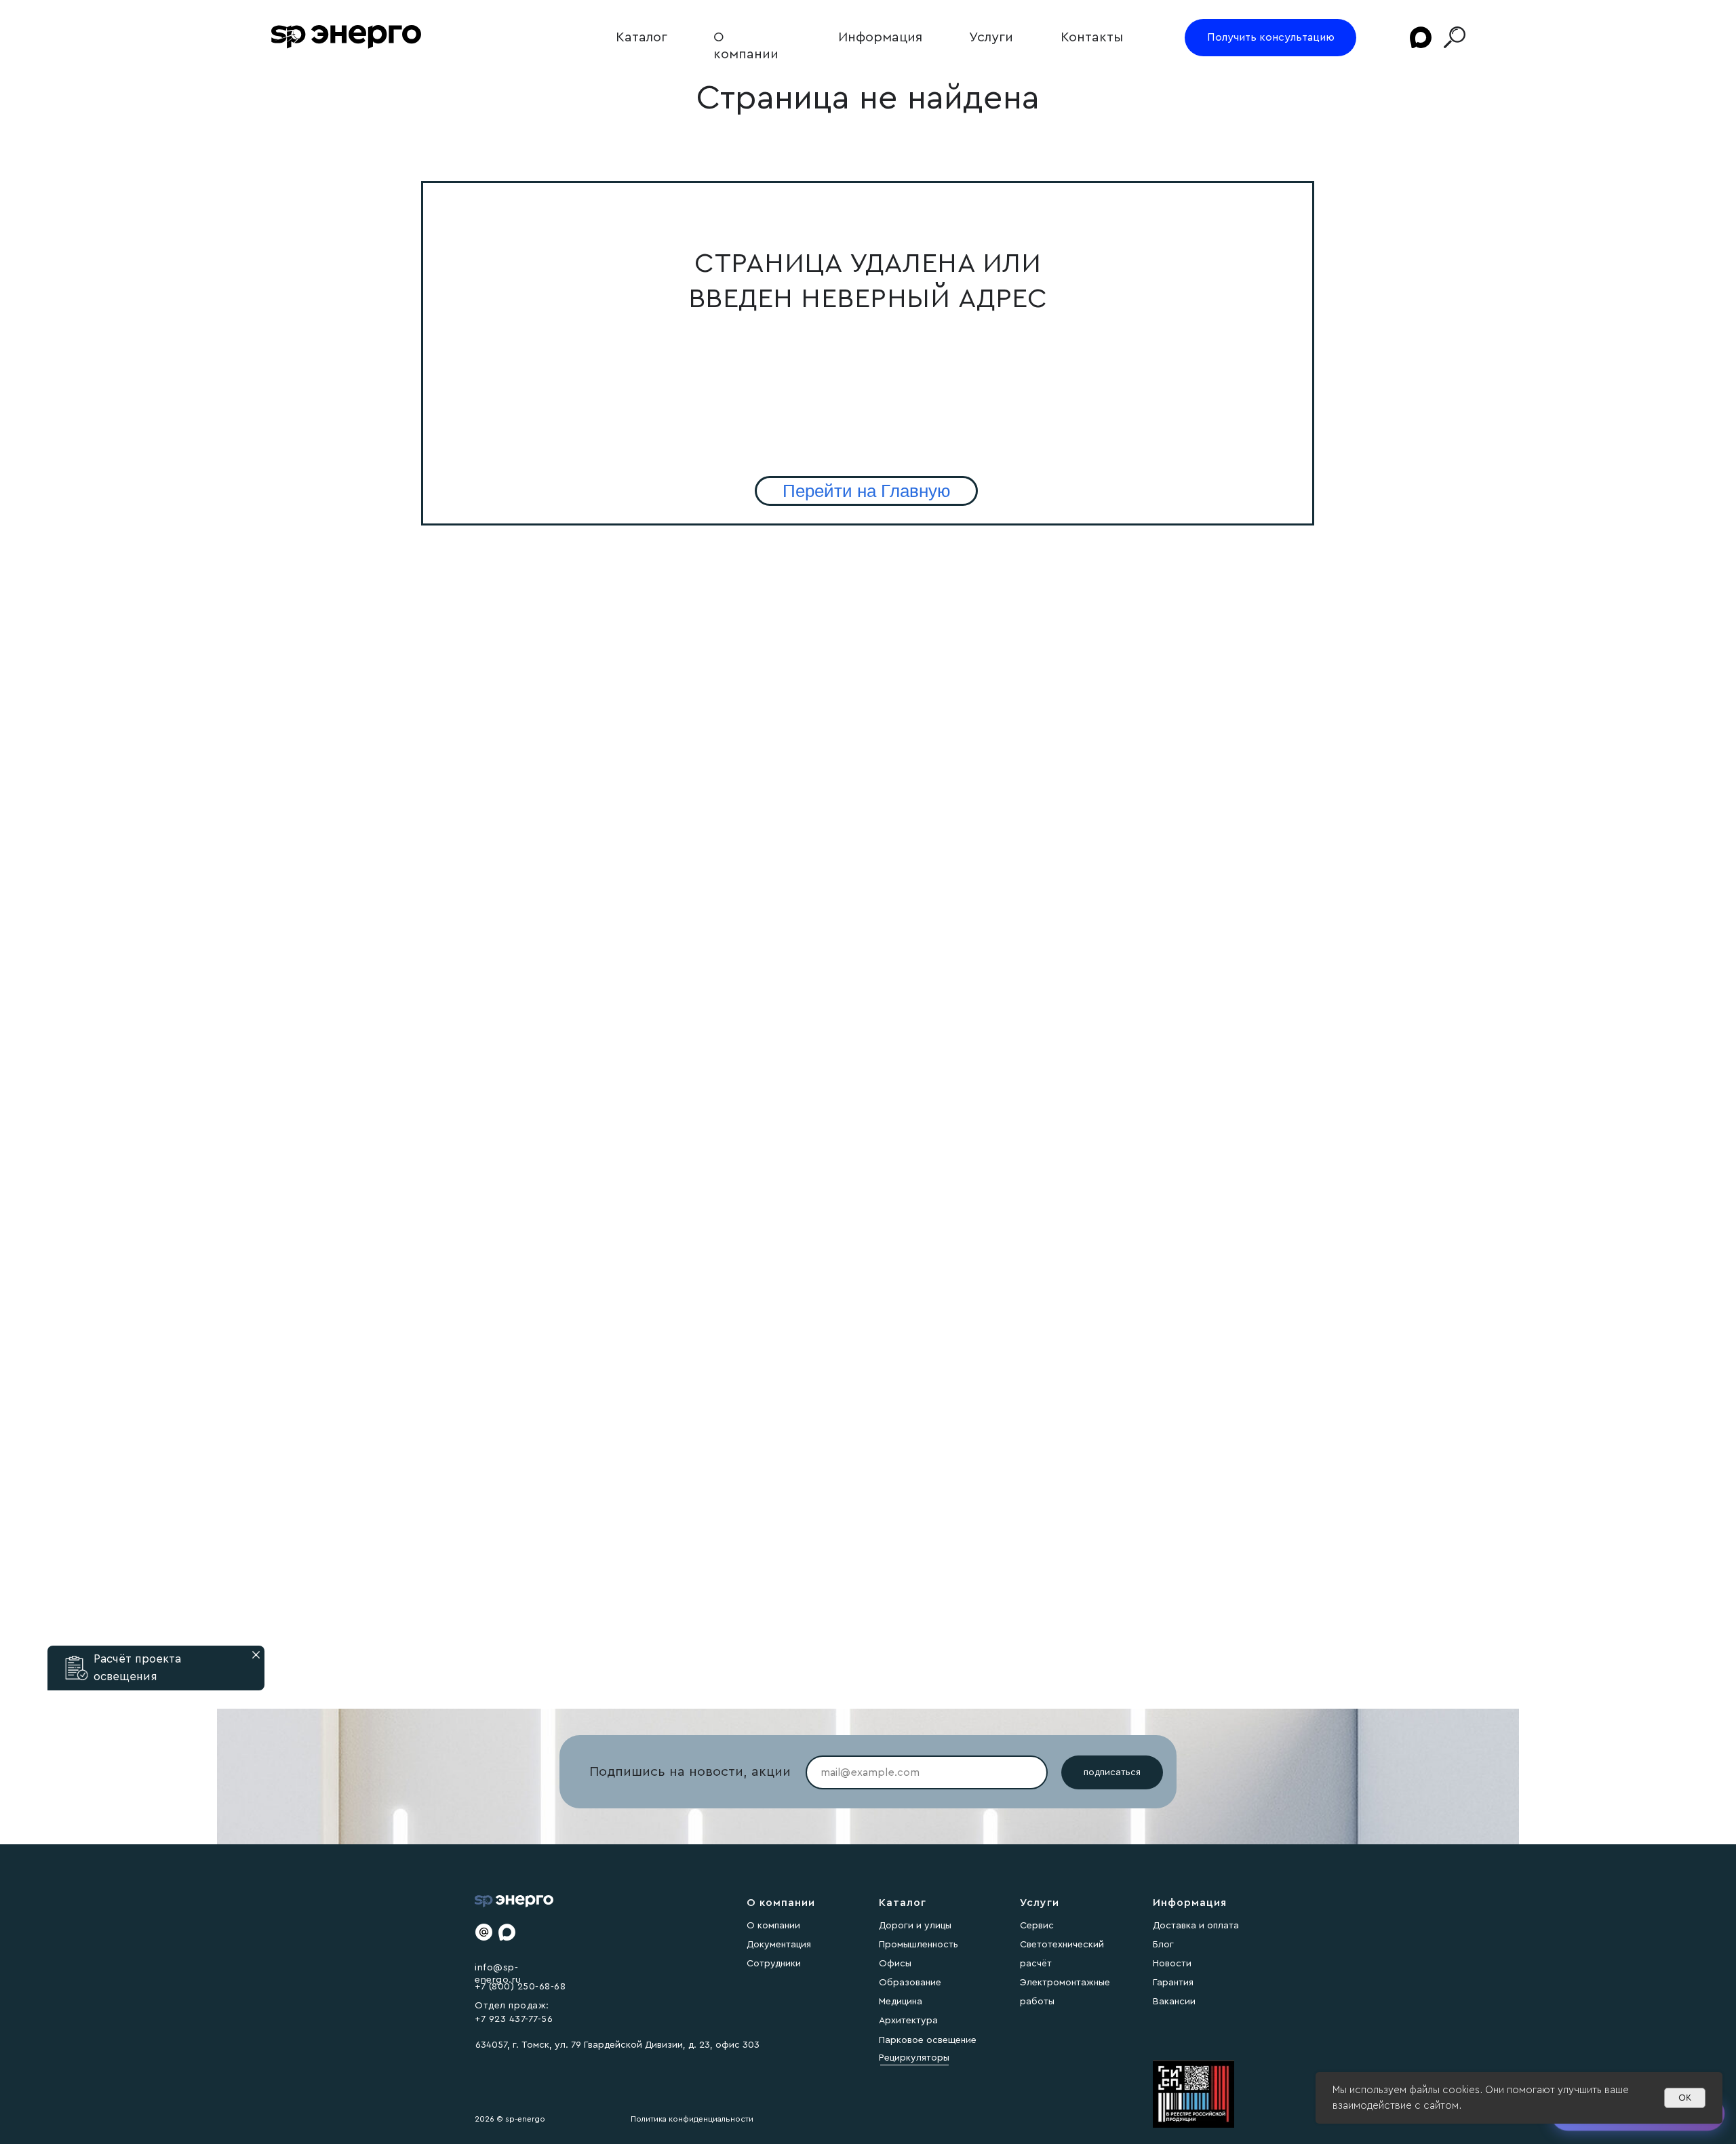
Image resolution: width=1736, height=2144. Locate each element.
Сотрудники (774, 1964)
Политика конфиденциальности (692, 2119)
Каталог (642, 37)
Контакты (1092, 37)
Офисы (895, 1964)
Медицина (901, 2002)
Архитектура (908, 2021)
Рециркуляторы (914, 2058)
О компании (773, 1926)
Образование (910, 1983)
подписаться (1112, 1772)
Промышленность (919, 1945)
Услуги (991, 37)
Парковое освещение (928, 2040)
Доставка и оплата (1196, 1926)
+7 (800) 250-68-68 (520, 1987)
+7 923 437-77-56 (514, 2019)
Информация (880, 37)
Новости (1172, 1964)
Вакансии (1174, 2002)
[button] (77, 1668)
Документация (779, 1945)
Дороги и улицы (915, 1926)
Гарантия (1173, 1983)
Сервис (1037, 1926)
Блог (1163, 1945)
